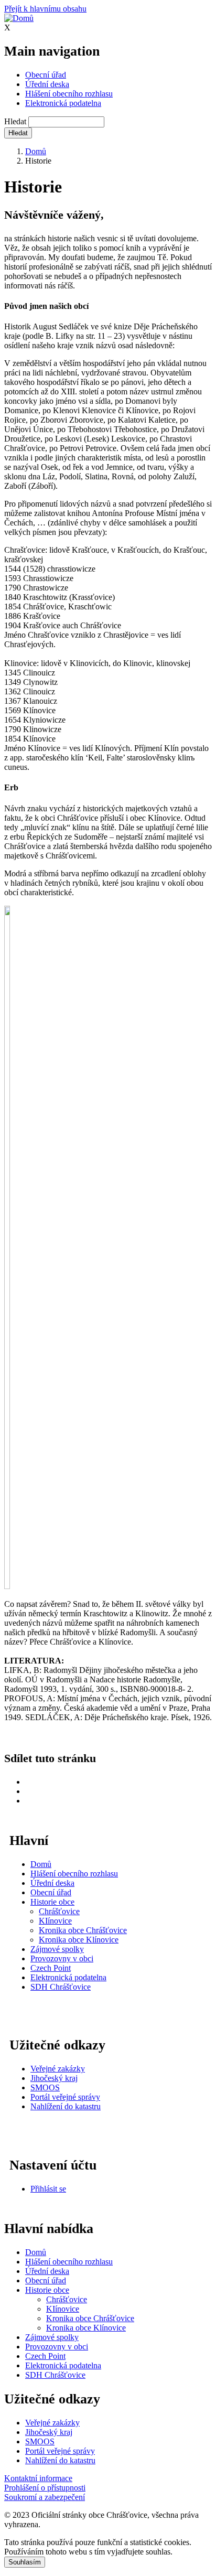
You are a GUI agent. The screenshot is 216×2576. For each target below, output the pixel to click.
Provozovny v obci (62, 1958)
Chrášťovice (59, 1911)
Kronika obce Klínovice (79, 1940)
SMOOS (45, 2087)
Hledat (15, 121)
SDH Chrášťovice (61, 1987)
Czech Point (51, 1968)
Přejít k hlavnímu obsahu (45, 9)
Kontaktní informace (38, 2478)
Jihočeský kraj (54, 2078)
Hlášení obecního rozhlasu (69, 94)
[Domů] (19, 18)
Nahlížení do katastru (66, 2106)
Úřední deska (47, 84)
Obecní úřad (46, 75)
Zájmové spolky (57, 1949)
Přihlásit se (48, 2189)
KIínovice (55, 1921)
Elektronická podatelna (63, 103)
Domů (36, 151)
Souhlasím (25, 2562)
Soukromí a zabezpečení (45, 2497)
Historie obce (52, 1902)
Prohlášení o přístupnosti (45, 2488)
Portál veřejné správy (65, 2097)
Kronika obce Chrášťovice (83, 1930)
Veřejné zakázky (58, 2069)
